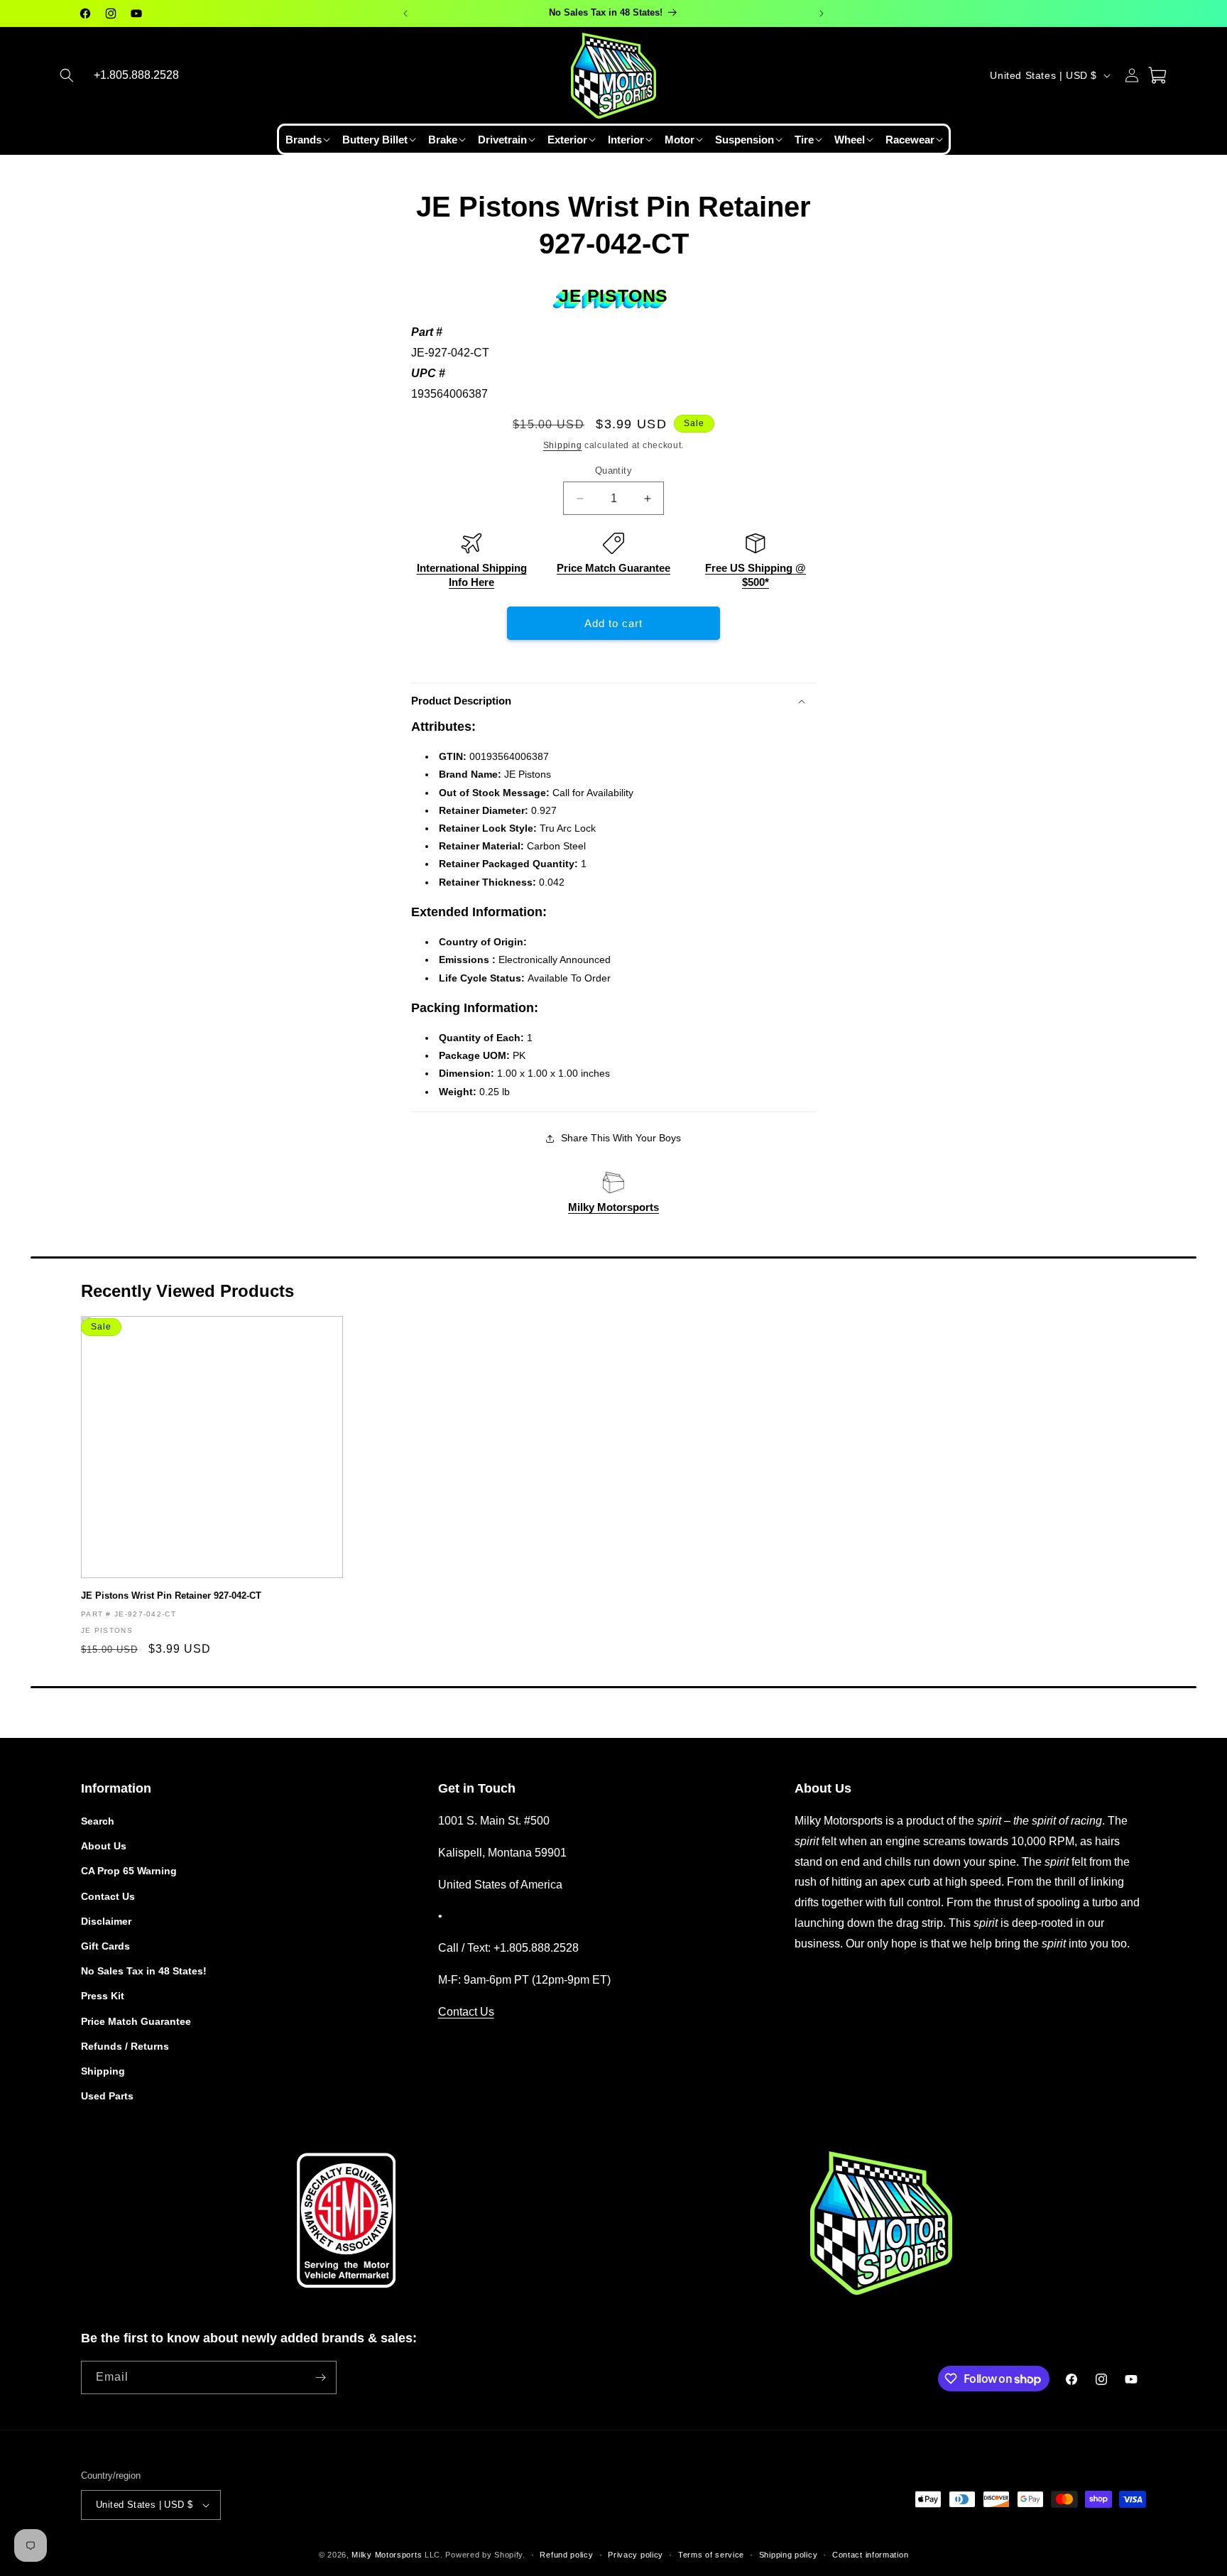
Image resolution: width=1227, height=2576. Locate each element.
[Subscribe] (320, 2377)
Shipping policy (789, 2555)
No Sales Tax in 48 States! (144, 1971)
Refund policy (566, 2555)
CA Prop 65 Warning (129, 1871)
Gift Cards (105, 1946)
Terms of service (711, 2555)
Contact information (870, 2555)
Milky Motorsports (613, 1207)
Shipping (563, 445)
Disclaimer (106, 1921)
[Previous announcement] (405, 13)
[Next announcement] (822, 13)
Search (98, 1821)
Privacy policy (636, 2555)
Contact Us (108, 1896)
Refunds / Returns (125, 2046)
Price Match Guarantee (613, 568)
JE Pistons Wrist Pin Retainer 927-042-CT (171, 1596)
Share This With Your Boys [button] (621, 1138)
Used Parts (107, 2096)
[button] (67, 75)
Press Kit (103, 1996)
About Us (104, 1846)
